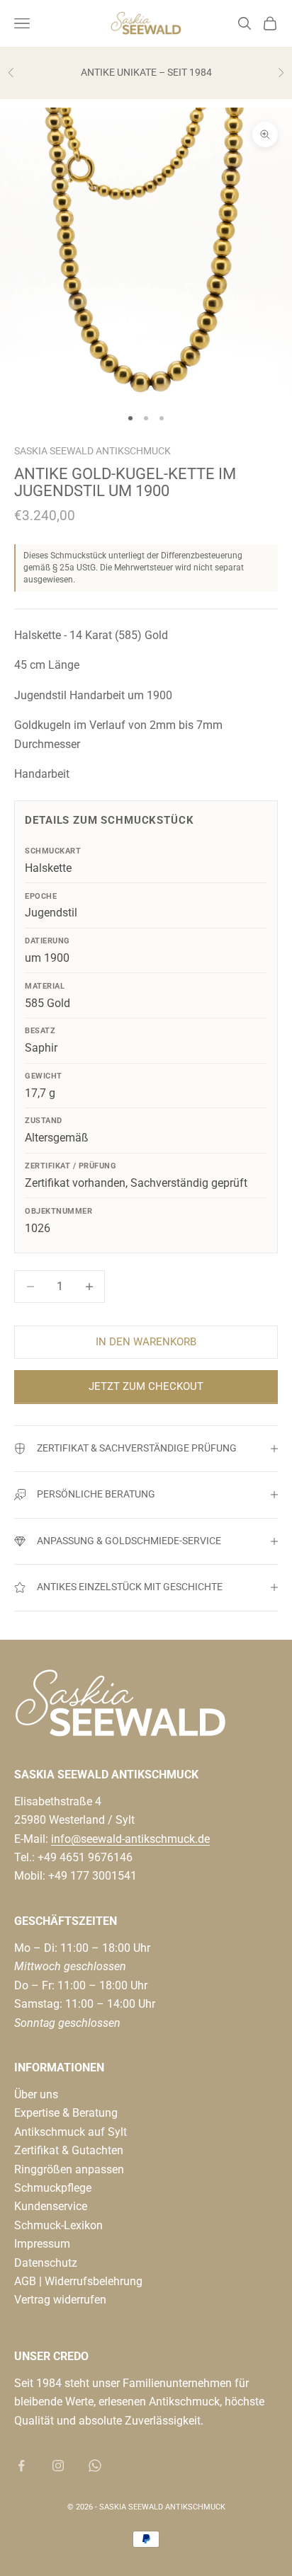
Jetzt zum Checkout (146, 1386)
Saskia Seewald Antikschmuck (92, 451)
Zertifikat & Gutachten (69, 2150)
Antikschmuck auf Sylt (71, 2132)
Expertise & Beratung (66, 2113)
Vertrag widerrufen (60, 2300)
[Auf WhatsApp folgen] (95, 2466)
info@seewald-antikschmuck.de (130, 1839)
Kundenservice (51, 2206)
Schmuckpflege (53, 2188)
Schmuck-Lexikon (58, 2225)
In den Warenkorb (146, 1342)
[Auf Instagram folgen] (58, 2466)
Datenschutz (46, 2263)
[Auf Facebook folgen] (21, 2466)
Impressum (42, 2244)
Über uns (36, 2094)
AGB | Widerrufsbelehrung (78, 2281)
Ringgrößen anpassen (69, 2169)
